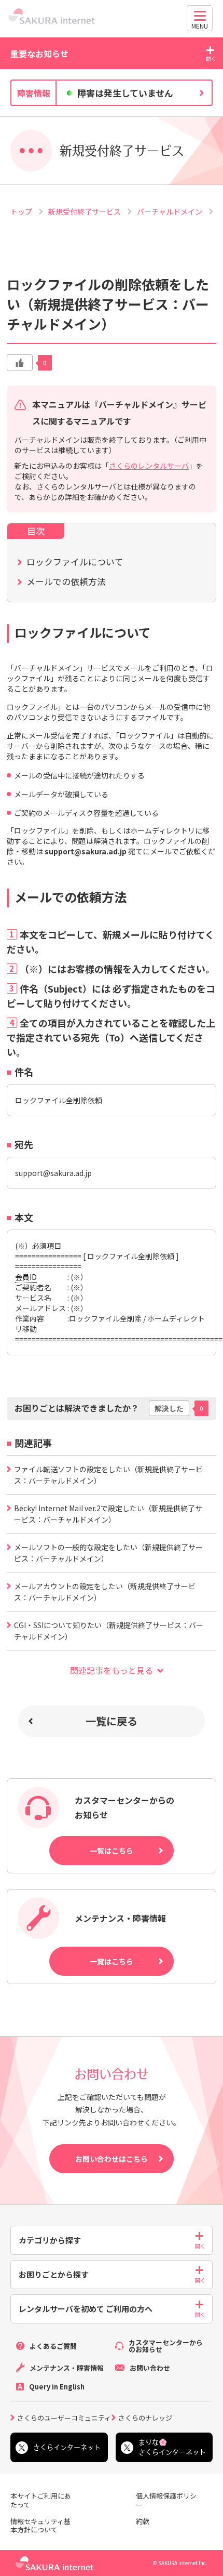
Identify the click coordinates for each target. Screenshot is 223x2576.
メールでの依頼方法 (66, 581)
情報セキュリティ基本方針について (40, 2526)
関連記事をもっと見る (112, 1670)
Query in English (57, 2387)
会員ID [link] (26, 1277)
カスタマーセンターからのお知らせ (166, 2346)
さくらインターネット (67, 2447)
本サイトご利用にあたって (41, 2501)
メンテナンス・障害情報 (67, 2368)
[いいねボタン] (20, 363)
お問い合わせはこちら (112, 2159)
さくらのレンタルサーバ (149, 466)
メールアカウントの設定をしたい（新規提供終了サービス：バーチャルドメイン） (105, 1592)
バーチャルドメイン (170, 212)
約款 (143, 2522)
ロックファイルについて (75, 562)
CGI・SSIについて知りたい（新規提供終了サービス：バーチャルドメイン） (109, 1631)
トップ (22, 212)
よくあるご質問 (53, 2346)
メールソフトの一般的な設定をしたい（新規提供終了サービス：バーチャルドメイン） (108, 1553)
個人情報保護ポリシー (166, 2501)
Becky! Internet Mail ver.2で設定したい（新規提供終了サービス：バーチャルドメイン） (108, 1514)
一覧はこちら (112, 1851)
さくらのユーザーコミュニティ (64, 2417)
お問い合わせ (150, 2368)
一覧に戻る (112, 1721)
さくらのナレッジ (145, 2417)
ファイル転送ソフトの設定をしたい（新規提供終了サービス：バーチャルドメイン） (108, 1475)
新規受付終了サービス (85, 212)
